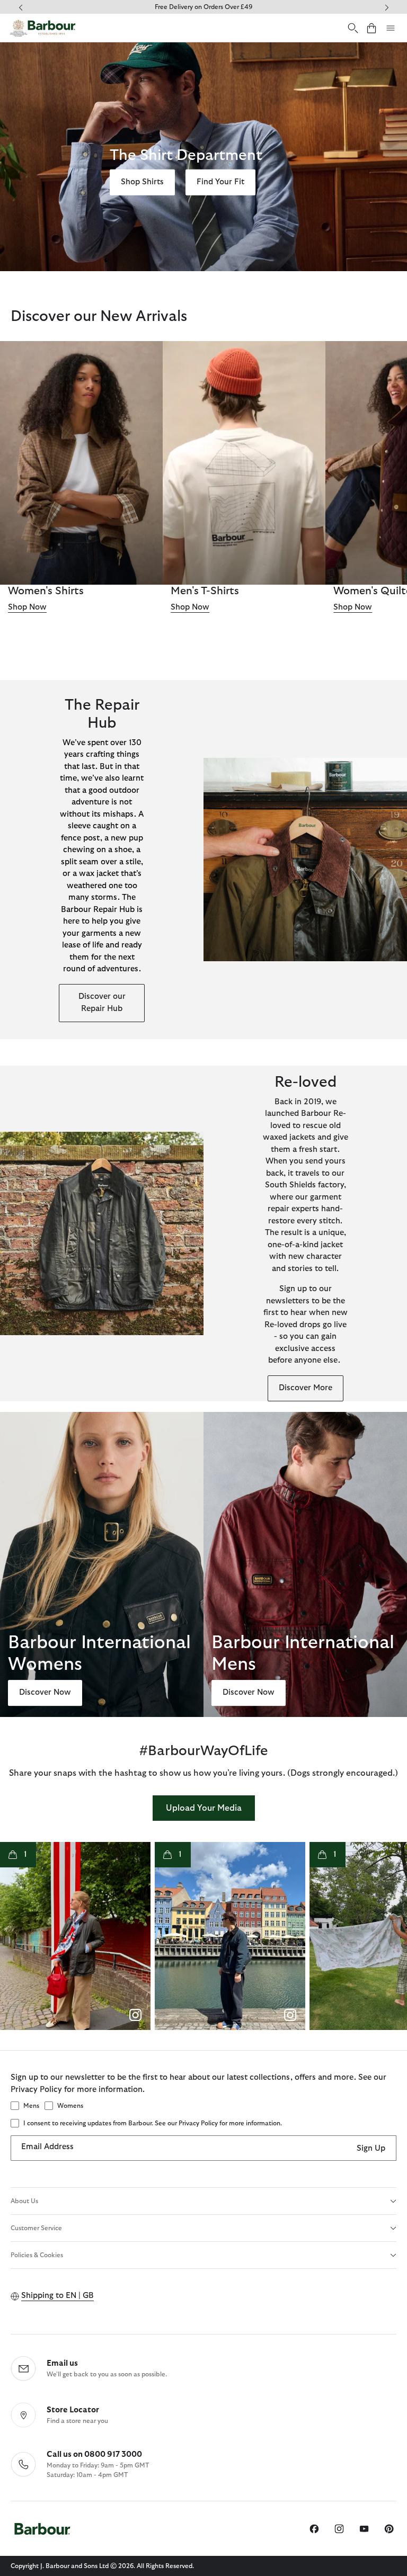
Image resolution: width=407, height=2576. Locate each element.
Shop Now (27, 607)
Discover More (306, 1388)
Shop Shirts (142, 182)
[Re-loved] (102, 1233)
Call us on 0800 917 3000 (94, 2454)
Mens (31, 2106)
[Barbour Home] (42, 28)
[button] (75, 1936)
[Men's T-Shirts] (244, 463)
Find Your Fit (220, 182)
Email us (62, 2363)
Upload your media (204, 1808)
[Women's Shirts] (81, 463)
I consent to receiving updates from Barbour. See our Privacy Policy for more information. (153, 2123)
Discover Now (45, 1693)
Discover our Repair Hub (102, 1003)
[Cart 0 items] (371, 28)
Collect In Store (203, 7)
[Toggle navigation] (391, 28)
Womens (70, 2106)
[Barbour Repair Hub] (305, 860)
